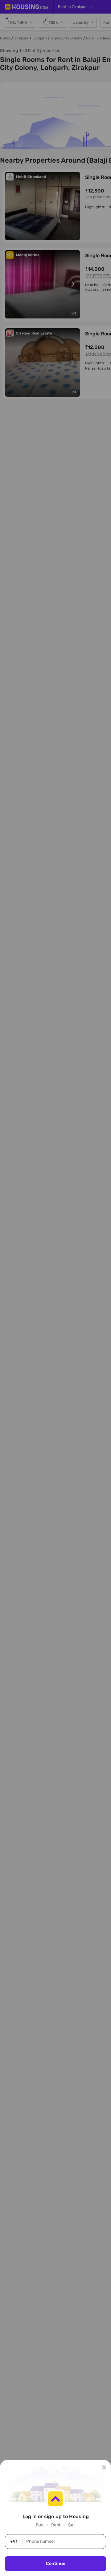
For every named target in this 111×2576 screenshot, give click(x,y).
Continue (56, 2564)
